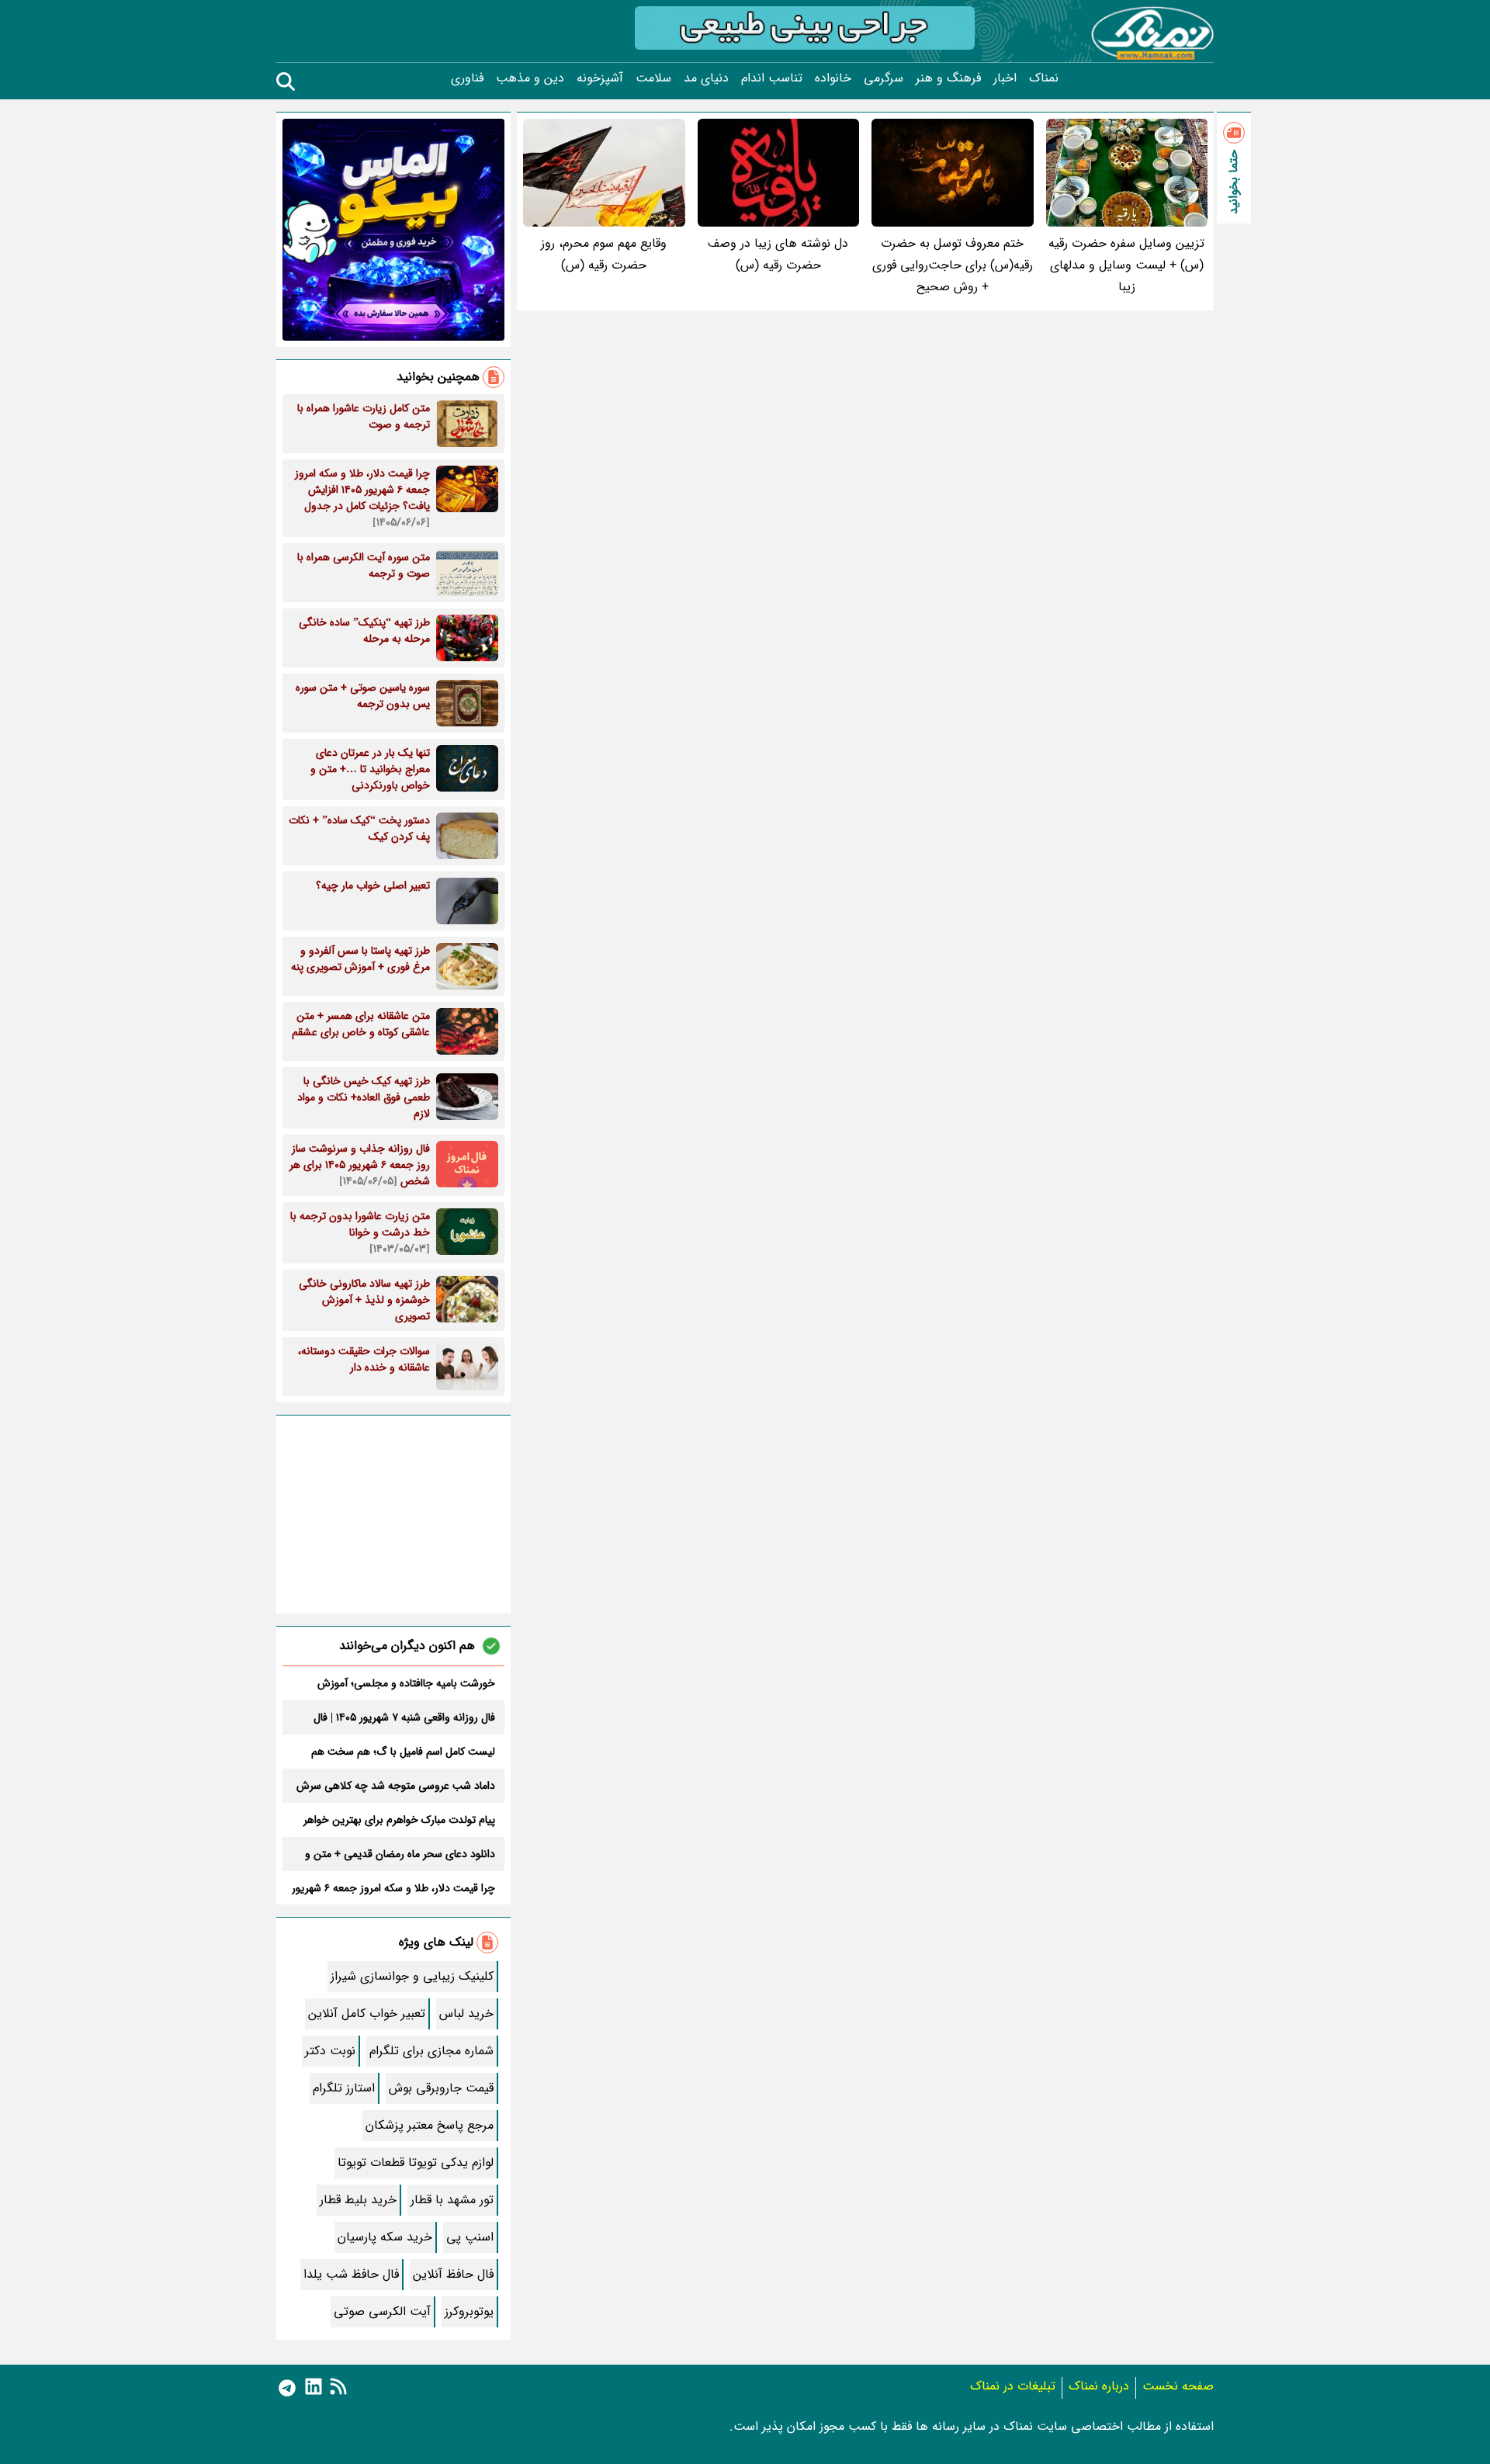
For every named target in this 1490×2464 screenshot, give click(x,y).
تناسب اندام (772, 78)
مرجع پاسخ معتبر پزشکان (430, 2125)
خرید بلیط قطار (358, 2200)
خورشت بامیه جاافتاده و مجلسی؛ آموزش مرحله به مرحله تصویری (406, 1683)
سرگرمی (884, 78)
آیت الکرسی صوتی (382, 2312)
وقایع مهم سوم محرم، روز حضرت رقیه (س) (604, 254)
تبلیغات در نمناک (1013, 2386)
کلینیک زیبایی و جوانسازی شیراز (412, 1976)
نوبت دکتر (330, 2051)
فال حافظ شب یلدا (351, 2274)
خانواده (833, 78)
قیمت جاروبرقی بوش (441, 2088)
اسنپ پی (470, 2237)
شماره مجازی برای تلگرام (431, 2051)
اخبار (1005, 78)
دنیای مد (706, 78)
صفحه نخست (1178, 2386)
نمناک (1044, 78)
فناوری (467, 78)
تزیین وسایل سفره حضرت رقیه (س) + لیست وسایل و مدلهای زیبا (1126, 265)
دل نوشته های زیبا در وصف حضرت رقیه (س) (778, 254)
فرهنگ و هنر (948, 78)
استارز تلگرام (344, 2088)
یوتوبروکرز (469, 2312)
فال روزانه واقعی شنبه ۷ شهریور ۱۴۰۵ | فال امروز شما (404, 1717)
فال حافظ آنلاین (453, 2274)
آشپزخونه (600, 78)
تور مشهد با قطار (452, 2200)
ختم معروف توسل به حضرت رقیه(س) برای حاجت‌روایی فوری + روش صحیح (953, 265)
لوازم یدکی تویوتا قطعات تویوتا (416, 2162)
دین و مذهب (530, 78)
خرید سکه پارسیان (385, 2237)
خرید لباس (466, 2013)
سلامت (653, 78)
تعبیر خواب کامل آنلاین (367, 2013)
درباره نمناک (1099, 2386)
